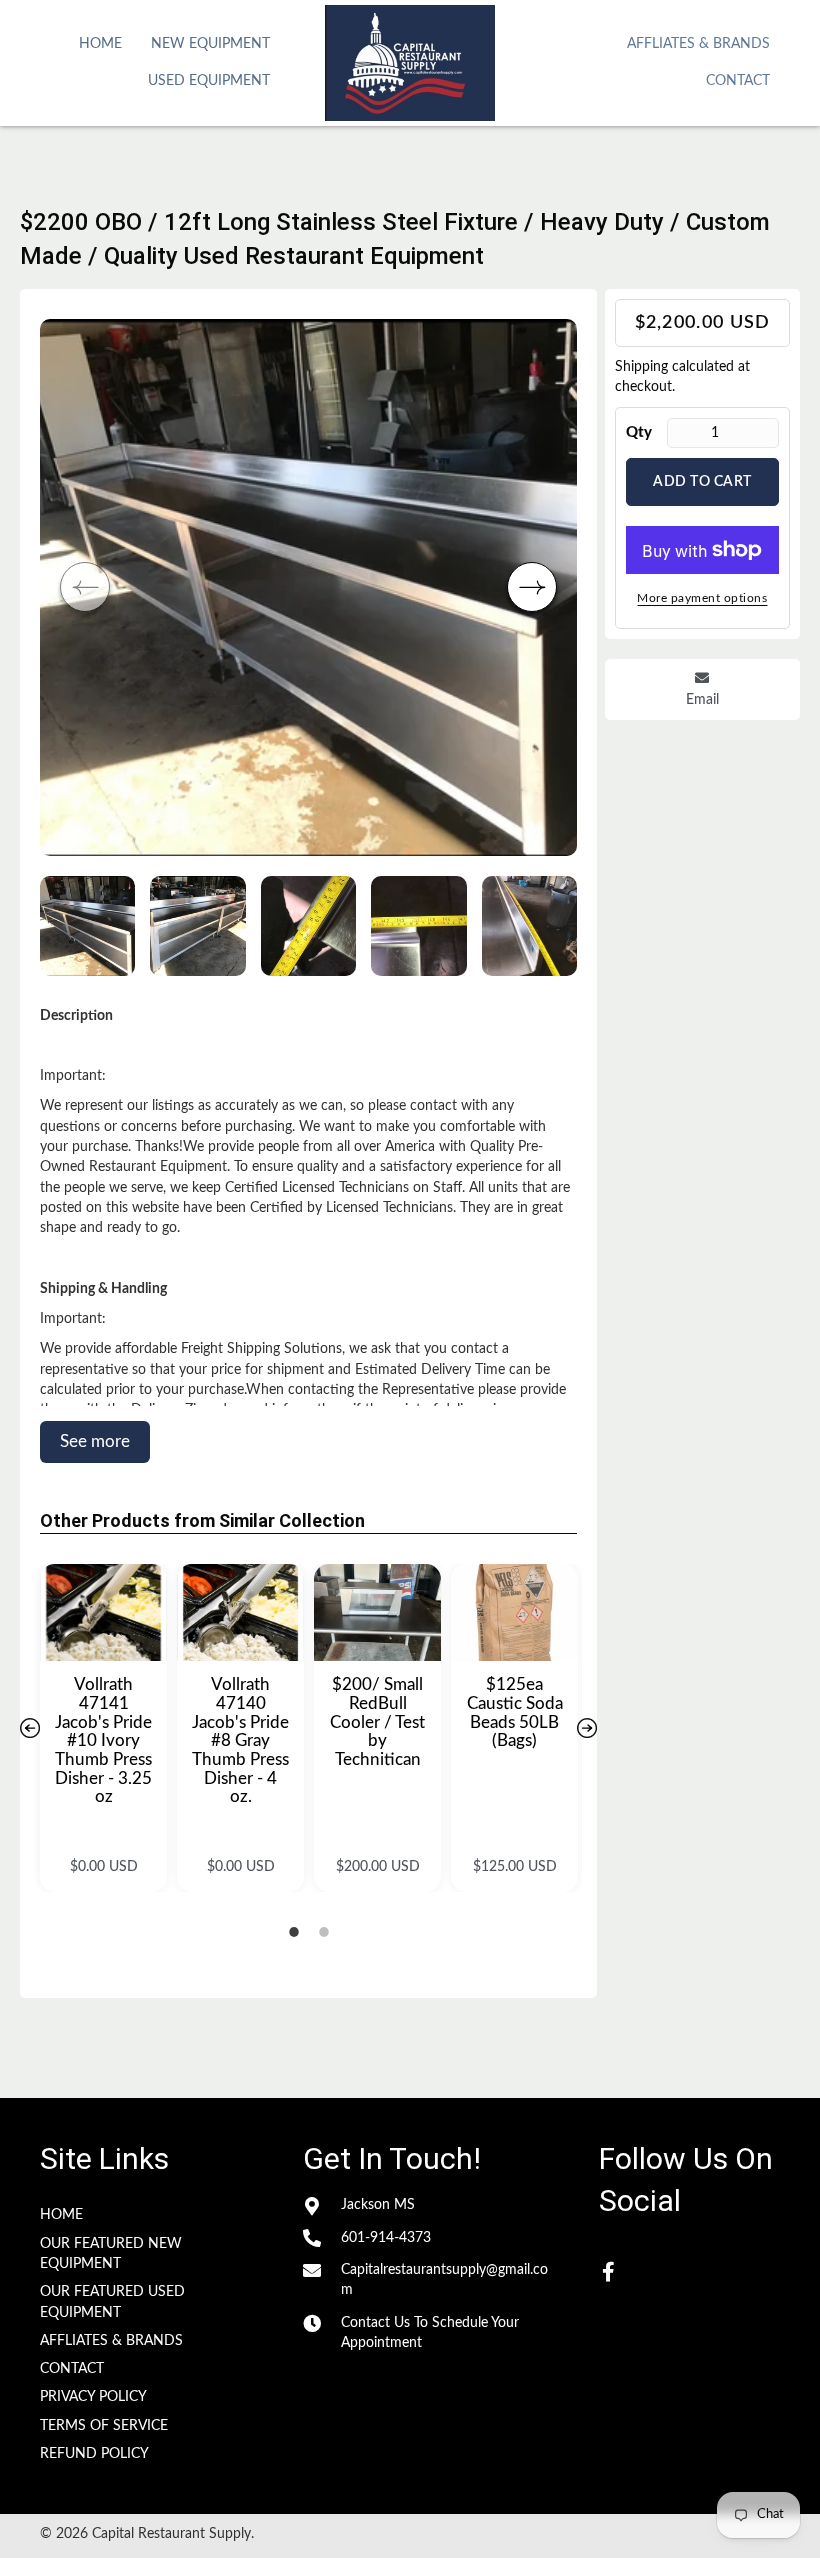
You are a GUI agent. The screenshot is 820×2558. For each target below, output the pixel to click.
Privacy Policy (93, 2397)
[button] (532, 587)
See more (95, 1441)
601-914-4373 (386, 2238)
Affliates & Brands (111, 2341)
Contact (72, 2369)
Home (61, 2215)
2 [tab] (324, 1932)
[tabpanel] (103, 1728)
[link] (100, 42)
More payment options (702, 598)
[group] (308, 587)
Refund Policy (94, 2454)
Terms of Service (104, 2426)
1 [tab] (294, 1932)
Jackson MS (378, 2205)
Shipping (641, 367)
